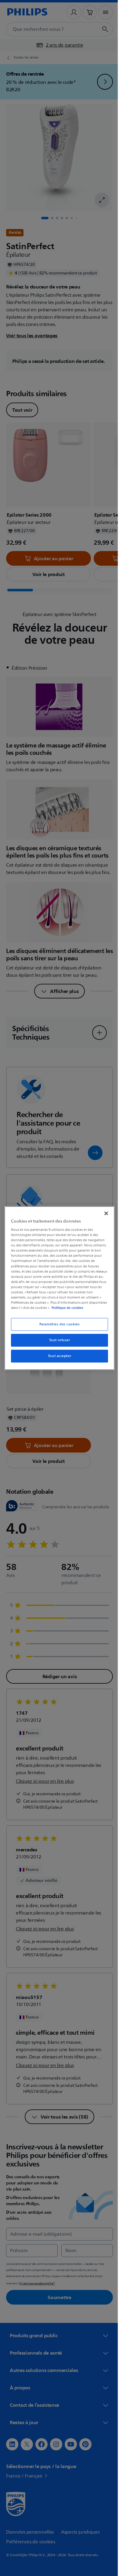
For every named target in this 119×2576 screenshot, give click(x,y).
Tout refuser (57, 1340)
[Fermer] (103, 1213)
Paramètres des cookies (57, 1324)
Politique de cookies (85, 1308)
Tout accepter (57, 1356)
